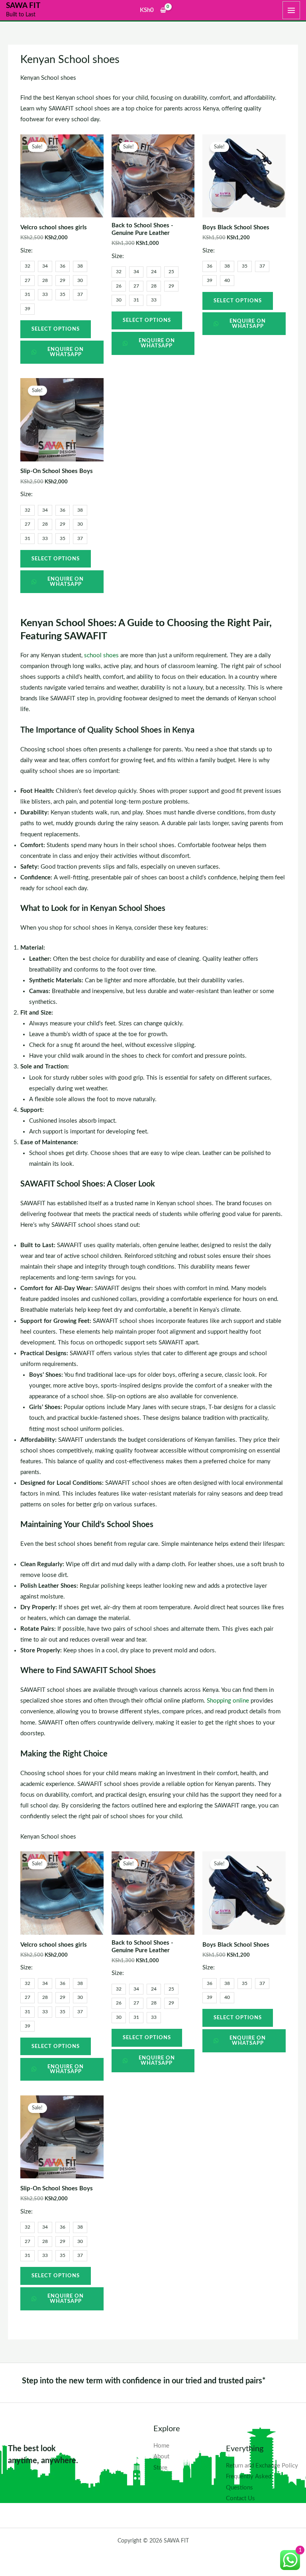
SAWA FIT (23, 6)
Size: (26, 251)
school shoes (101, 655)
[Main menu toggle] (291, 10)
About (161, 2457)
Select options (56, 329)
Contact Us (240, 2498)
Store (160, 2468)
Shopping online (227, 1701)
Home (161, 2446)
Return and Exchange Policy (262, 2466)
